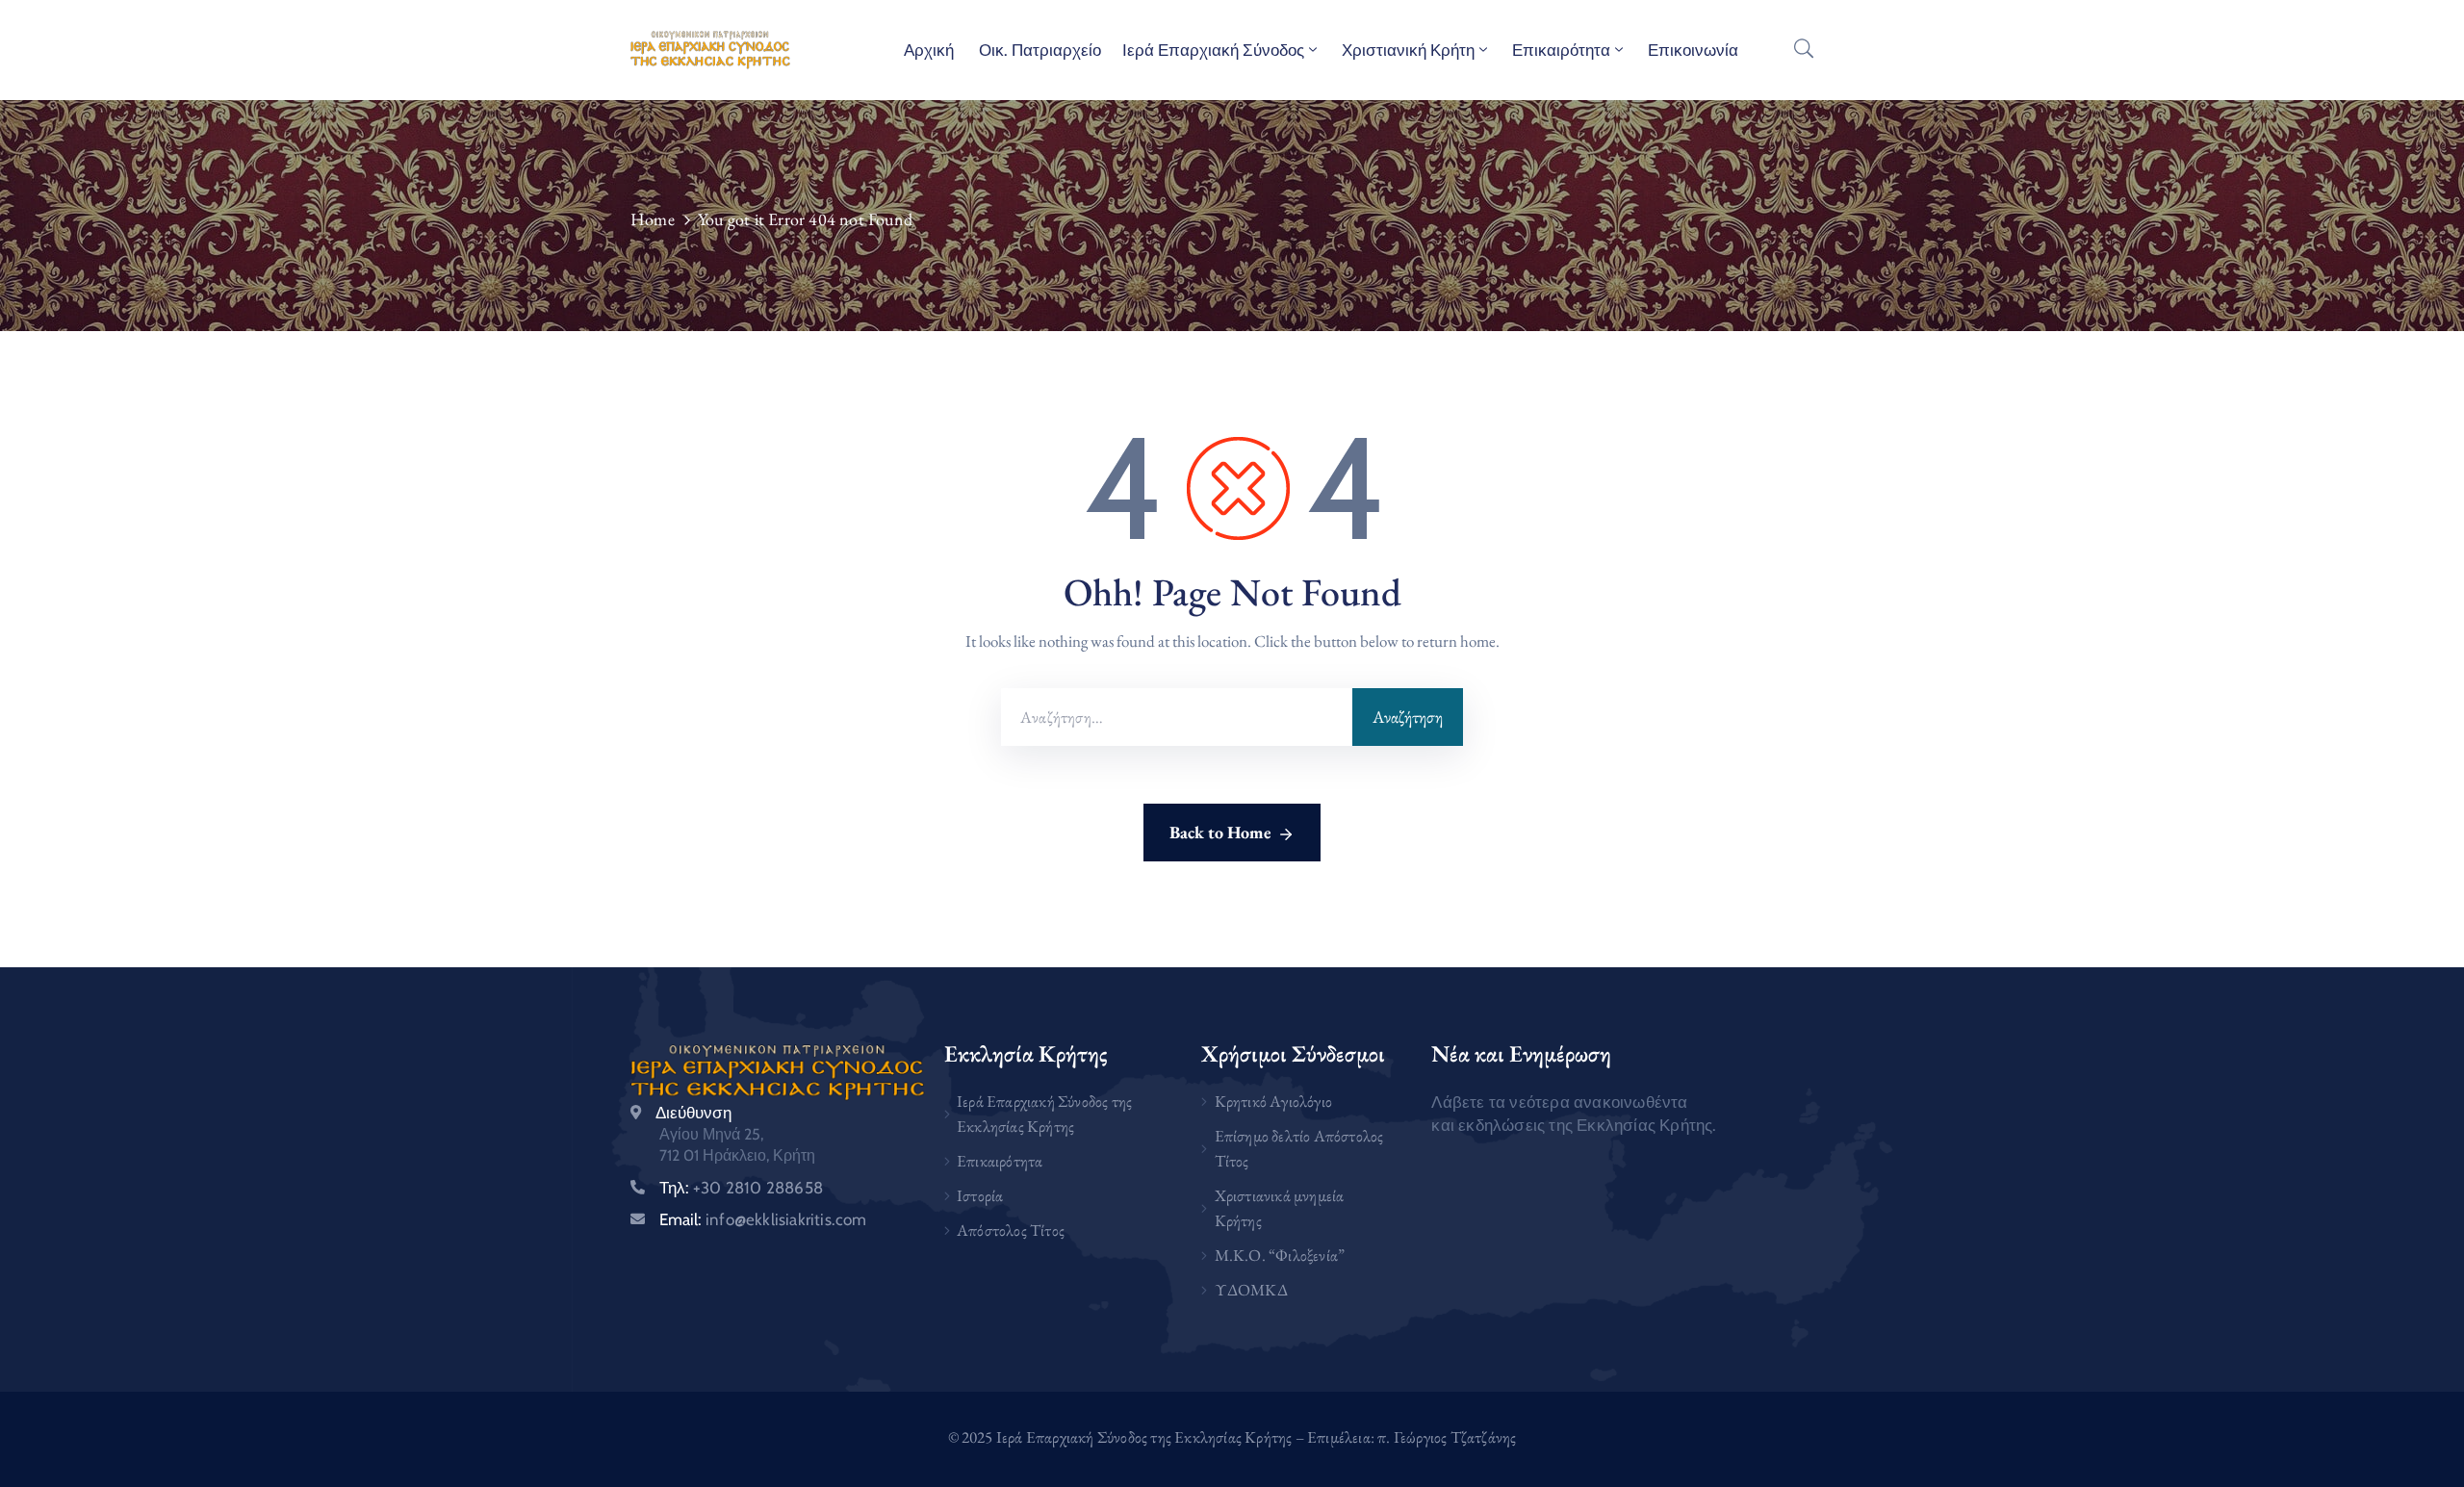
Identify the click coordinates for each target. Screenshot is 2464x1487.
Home (653, 219)
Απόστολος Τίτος (1011, 1230)
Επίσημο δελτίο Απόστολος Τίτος (1299, 1148)
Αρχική (929, 50)
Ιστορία (980, 1195)
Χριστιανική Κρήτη (1408, 50)
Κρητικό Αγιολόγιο (1273, 1101)
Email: (763, 1219)
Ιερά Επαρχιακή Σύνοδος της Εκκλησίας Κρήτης (1044, 1114)
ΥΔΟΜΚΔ (1251, 1290)
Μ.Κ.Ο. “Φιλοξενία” (1280, 1255)
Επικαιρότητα (1561, 50)
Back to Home (1220, 832)
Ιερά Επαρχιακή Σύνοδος (1213, 50)
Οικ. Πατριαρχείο (1038, 50)
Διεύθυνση (693, 1113)
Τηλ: (741, 1188)
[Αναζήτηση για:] (1177, 717)
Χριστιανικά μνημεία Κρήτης (1280, 1208)
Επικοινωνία (1693, 50)
